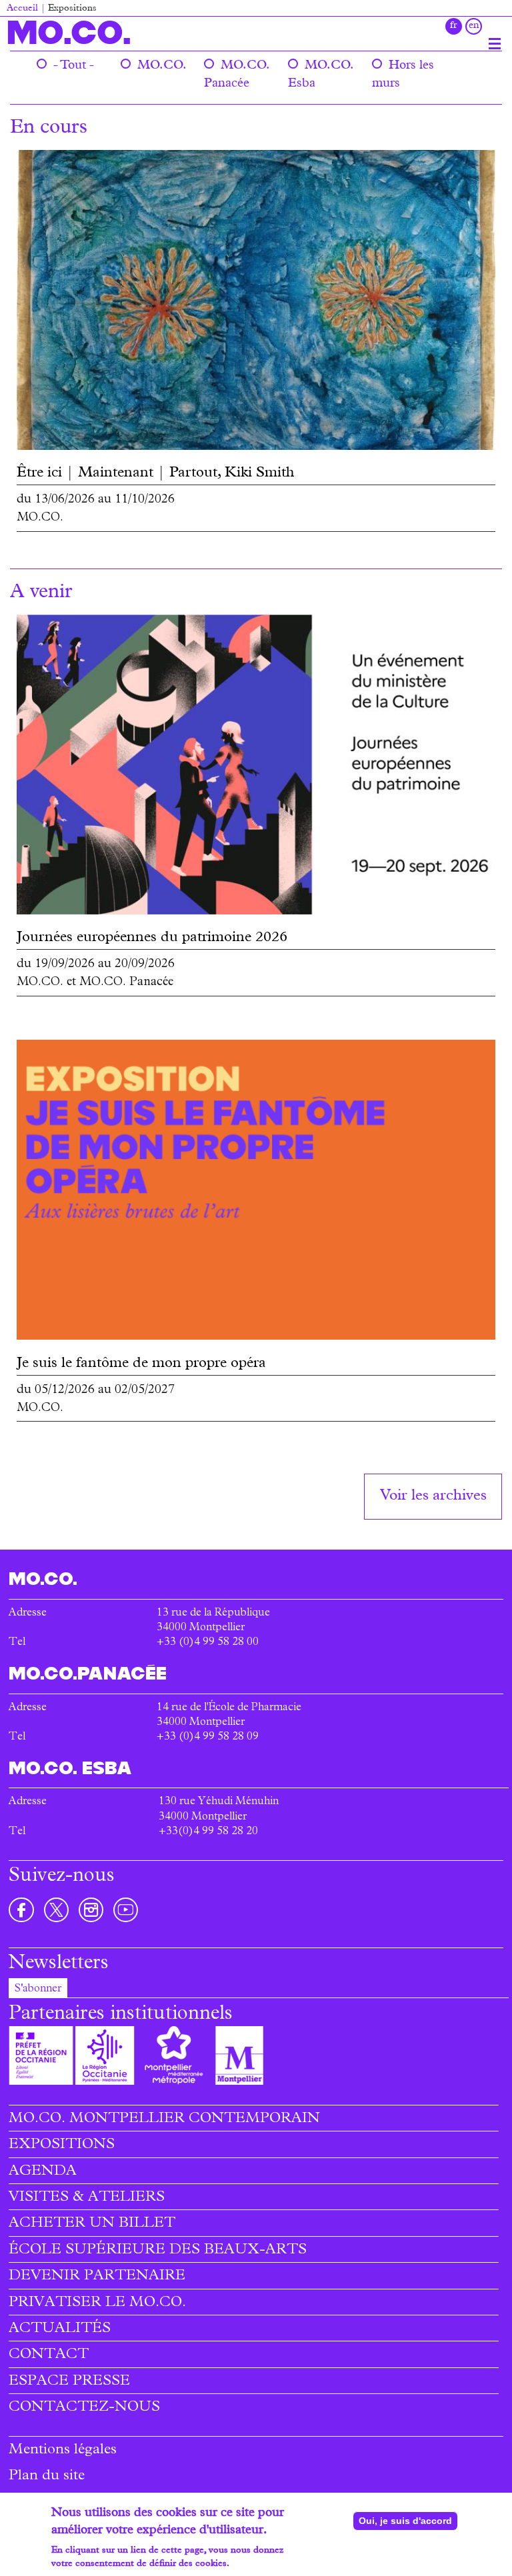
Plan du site (47, 2477)
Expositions (62, 2145)
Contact (49, 2355)
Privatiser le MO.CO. (97, 2303)
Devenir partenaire (97, 2277)
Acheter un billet (92, 2224)
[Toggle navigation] (495, 43)
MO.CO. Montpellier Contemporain (164, 2119)
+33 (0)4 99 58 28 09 (208, 1738)
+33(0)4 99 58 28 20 (208, 1832)
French (454, 26)
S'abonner (38, 1989)
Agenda (43, 2172)
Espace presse (69, 2382)
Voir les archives (433, 1497)
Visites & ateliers (87, 2198)
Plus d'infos (256, 2564)
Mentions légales (63, 2451)
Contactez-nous (84, 2408)
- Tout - (74, 66)
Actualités (60, 2329)
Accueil (22, 9)
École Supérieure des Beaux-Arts (158, 2251)
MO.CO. (69, 32)
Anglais (474, 26)
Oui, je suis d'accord (405, 2521)
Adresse (28, 1708)
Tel (17, 1738)
